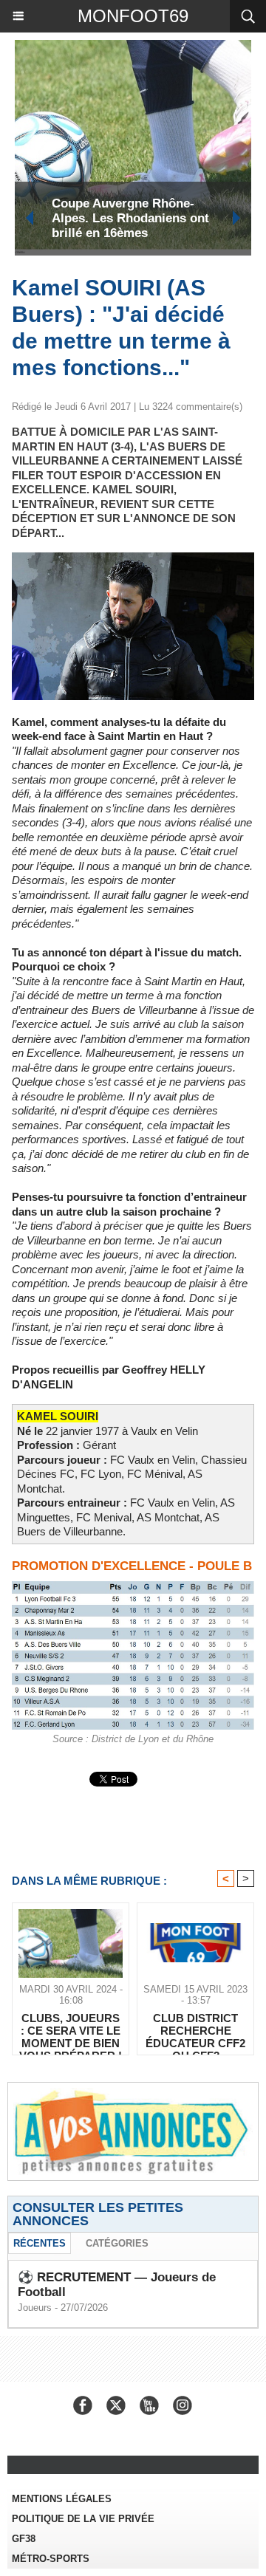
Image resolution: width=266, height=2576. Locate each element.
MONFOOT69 (133, 16)
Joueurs (35, 2308)
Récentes (40, 2243)
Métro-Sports (51, 2559)
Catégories (117, 2243)
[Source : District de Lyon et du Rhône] (133, 1587)
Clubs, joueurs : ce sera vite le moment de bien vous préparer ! (71, 2030)
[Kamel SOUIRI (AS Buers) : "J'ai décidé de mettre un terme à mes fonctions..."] (133, 559)
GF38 (24, 2539)
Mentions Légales (62, 2499)
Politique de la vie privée (83, 2519)
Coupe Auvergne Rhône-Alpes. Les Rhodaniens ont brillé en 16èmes (130, 218)
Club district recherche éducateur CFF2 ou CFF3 (195, 2030)
